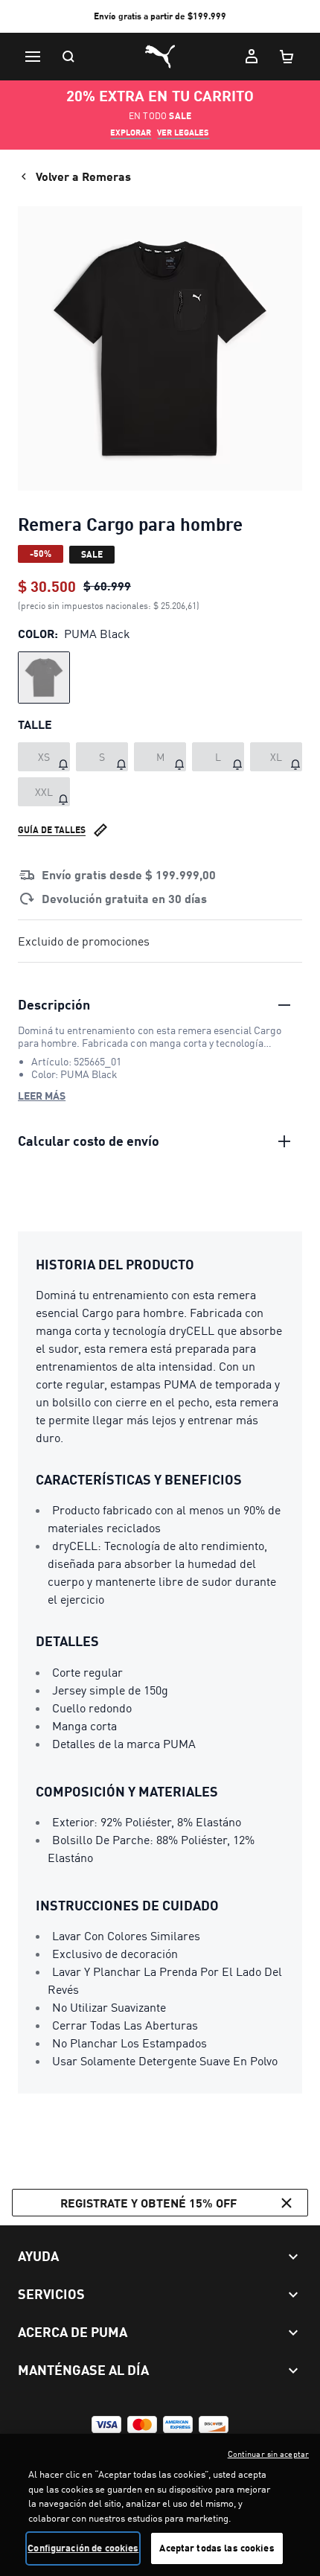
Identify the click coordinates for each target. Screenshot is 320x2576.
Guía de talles (52, 830)
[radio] (44, 678)
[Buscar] (68, 57)
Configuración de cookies (83, 2548)
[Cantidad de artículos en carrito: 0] (287, 57)
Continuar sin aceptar (268, 2454)
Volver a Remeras (83, 176)
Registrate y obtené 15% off (148, 2203)
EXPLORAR (131, 133)
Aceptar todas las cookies (217, 2548)
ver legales (183, 133)
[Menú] (33, 57)
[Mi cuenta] (252, 57)
